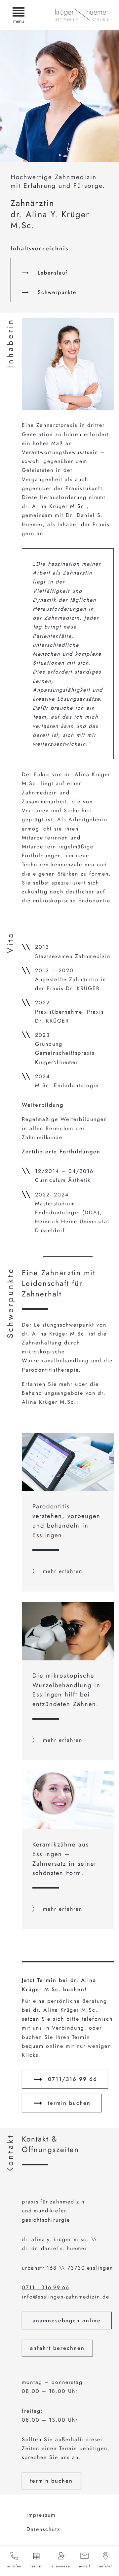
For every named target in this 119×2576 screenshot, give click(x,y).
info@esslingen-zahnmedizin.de (66, 2297)
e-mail (85, 2566)
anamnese (61, 2566)
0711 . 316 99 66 (46, 2287)
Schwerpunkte (57, 292)
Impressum (41, 2515)
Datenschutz (43, 2529)
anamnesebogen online (67, 2321)
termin (37, 2566)
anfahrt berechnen (57, 2348)
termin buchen (69, 2103)
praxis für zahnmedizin (53, 2202)
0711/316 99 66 (73, 2079)
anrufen (14, 2566)
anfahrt (106, 2566)
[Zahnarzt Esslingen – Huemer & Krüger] (82, 15)
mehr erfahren (63, 1571)
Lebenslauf (53, 273)
